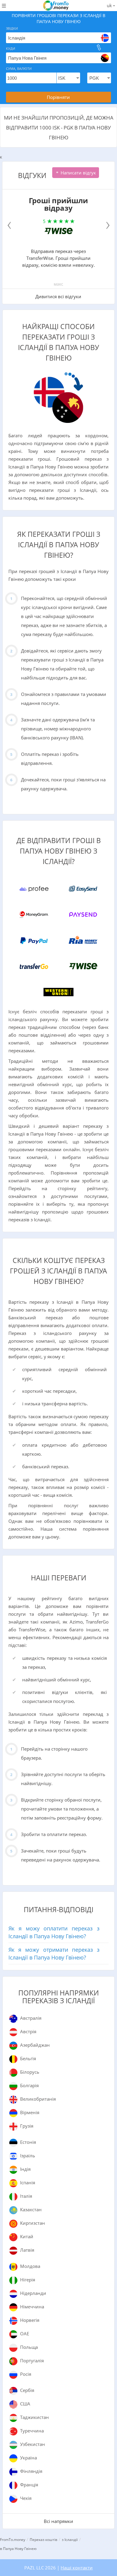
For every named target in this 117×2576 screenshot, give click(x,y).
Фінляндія (31, 2471)
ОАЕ (25, 2334)
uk (110, 5)
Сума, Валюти (19, 68)
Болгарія (29, 2085)
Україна (28, 2458)
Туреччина (32, 2431)
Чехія (26, 2498)
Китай (27, 2236)
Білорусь (30, 2072)
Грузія (27, 2126)
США (25, 2404)
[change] (99, 47)
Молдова (30, 2266)
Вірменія (30, 2112)
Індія (25, 2169)
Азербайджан (35, 2045)
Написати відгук (78, 173)
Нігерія (28, 2280)
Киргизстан (33, 2223)
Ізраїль (28, 2156)
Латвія (27, 2250)
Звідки (12, 28)
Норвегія (30, 2320)
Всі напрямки (58, 2521)
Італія (26, 2196)
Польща (29, 2347)
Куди (10, 48)
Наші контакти (77, 2568)
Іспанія (28, 2182)
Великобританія (38, 2099)
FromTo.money (13, 2540)
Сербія (27, 2390)
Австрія (28, 2031)
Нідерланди (33, 2293)
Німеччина (32, 2307)
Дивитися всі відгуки (58, 296)
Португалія (32, 2361)
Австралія (31, 2018)
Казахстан (31, 2209)
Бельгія (28, 2058)
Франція (29, 2485)
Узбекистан (33, 2444)
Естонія (28, 2142)
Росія (26, 2374)
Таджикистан (34, 2417)
